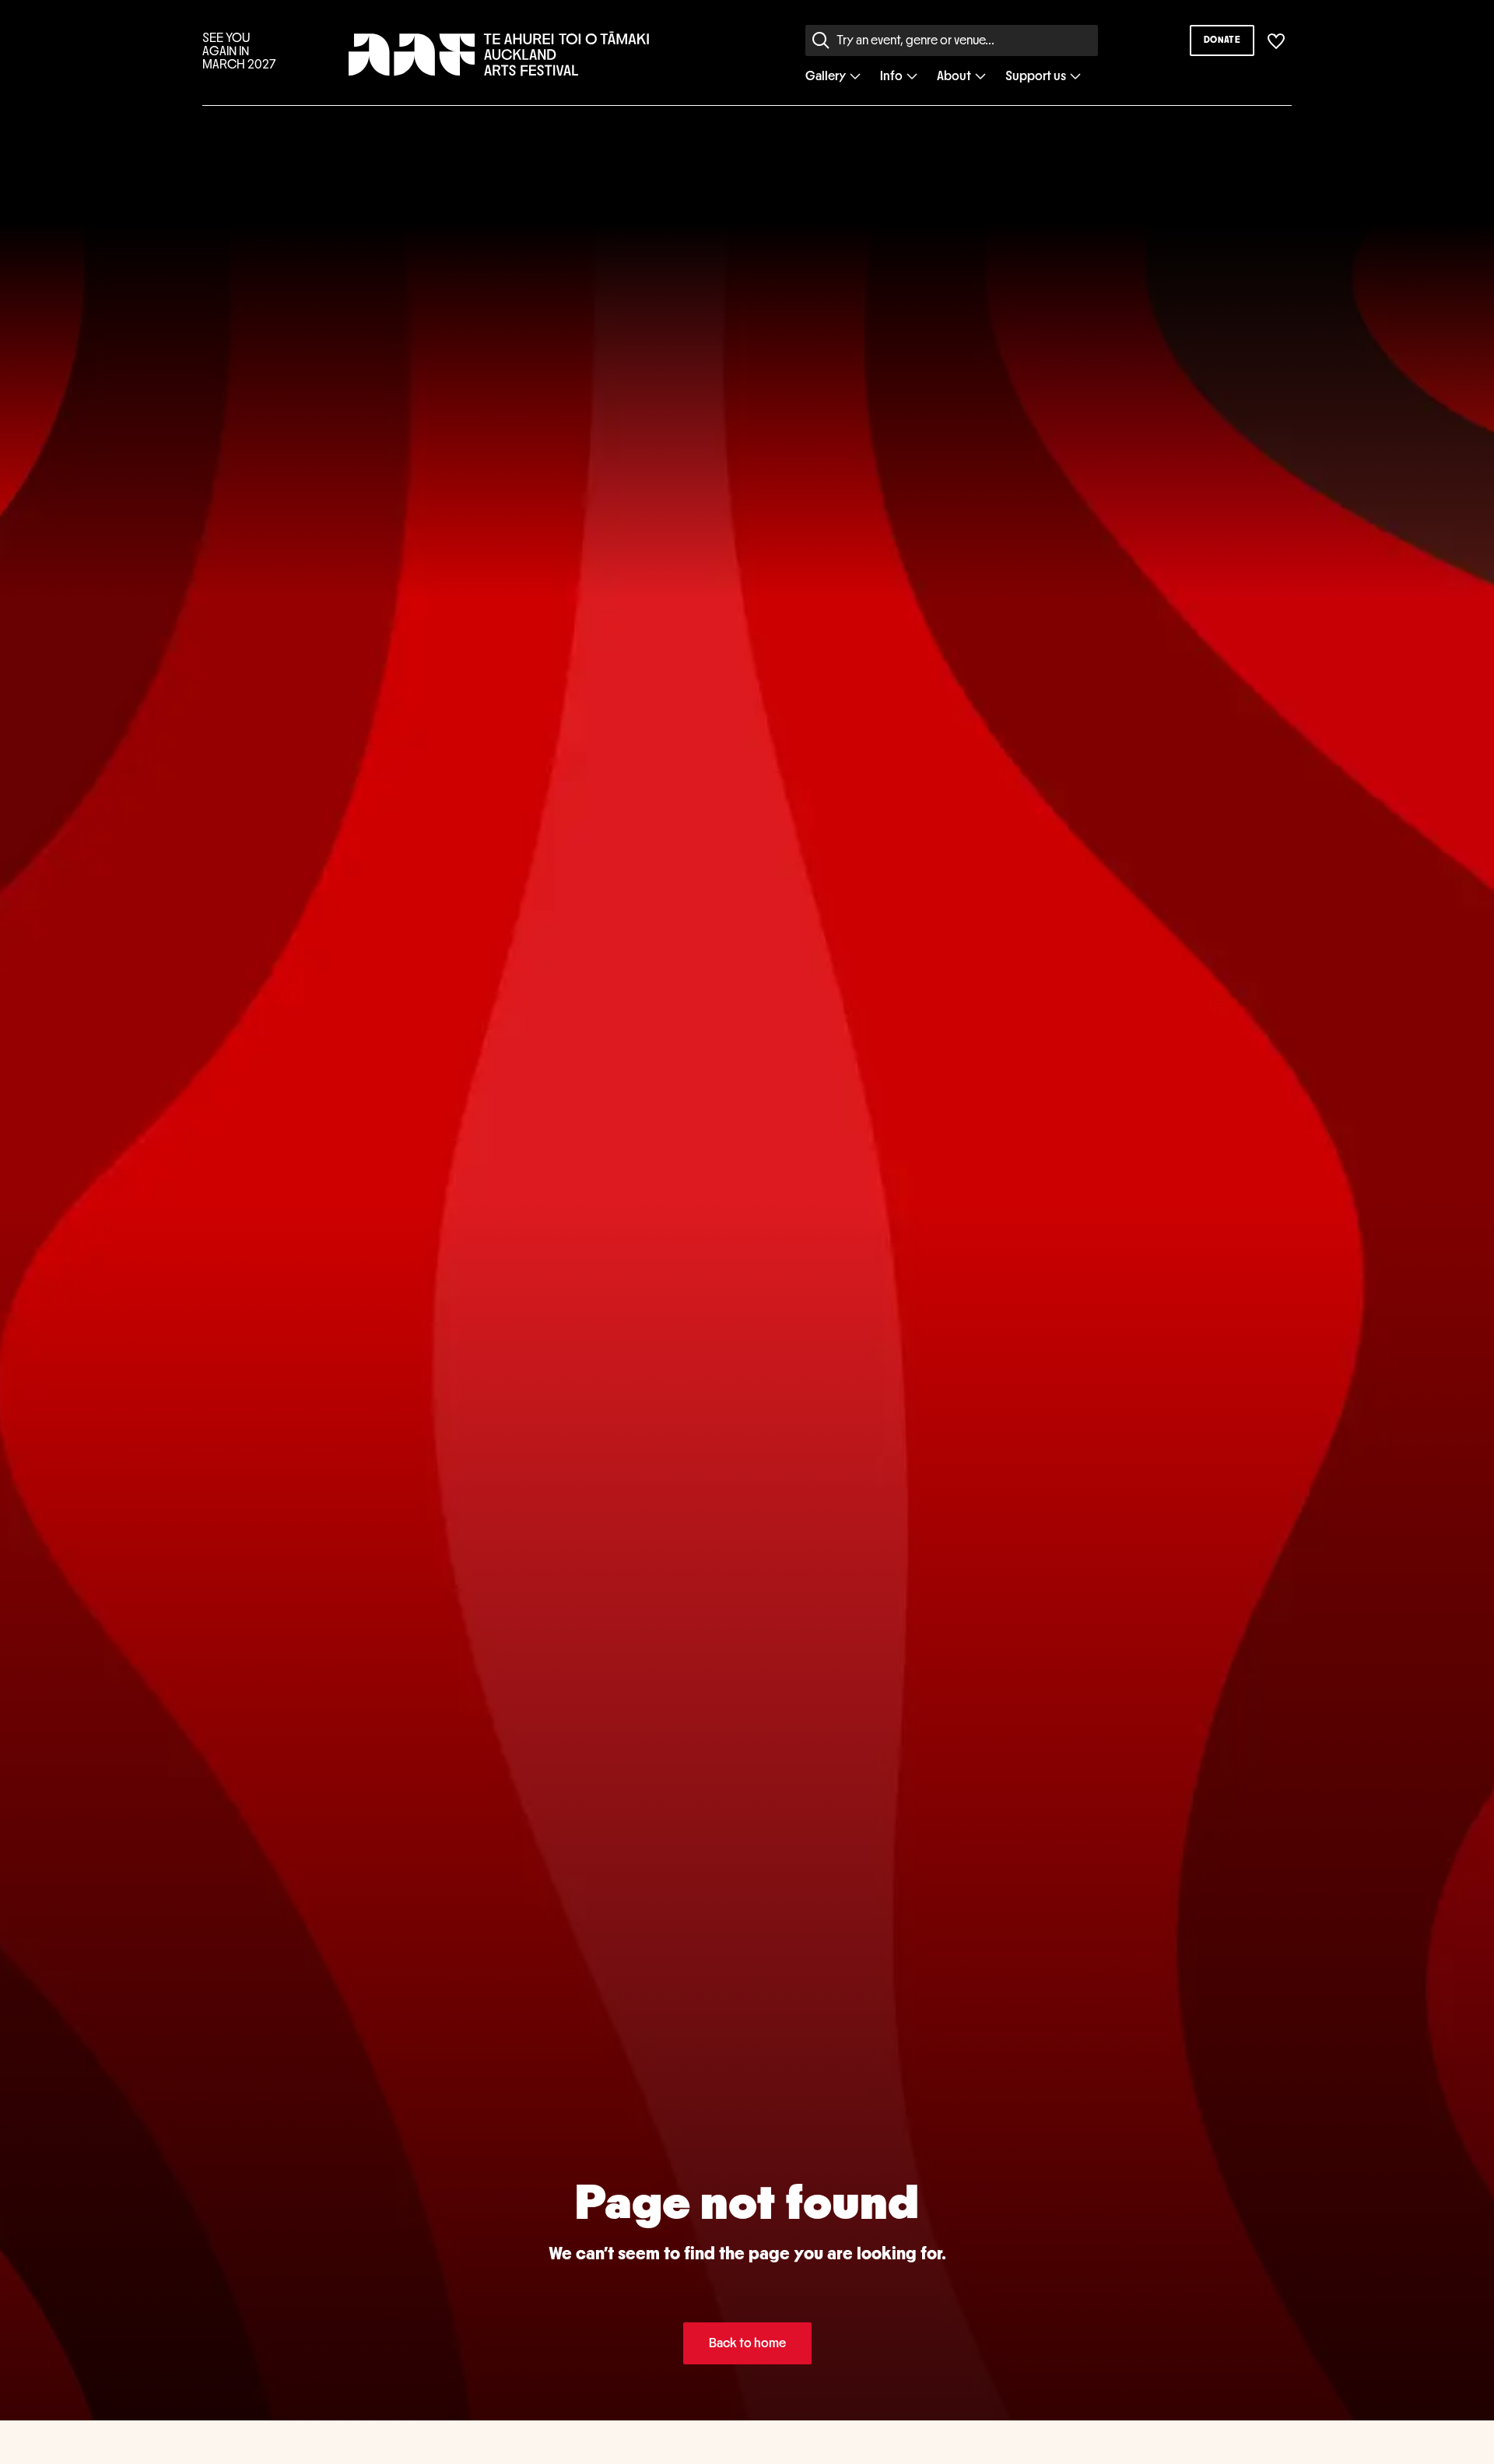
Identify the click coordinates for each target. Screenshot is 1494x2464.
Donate (1222, 40)
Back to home (747, 2343)
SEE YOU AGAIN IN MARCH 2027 (239, 51)
